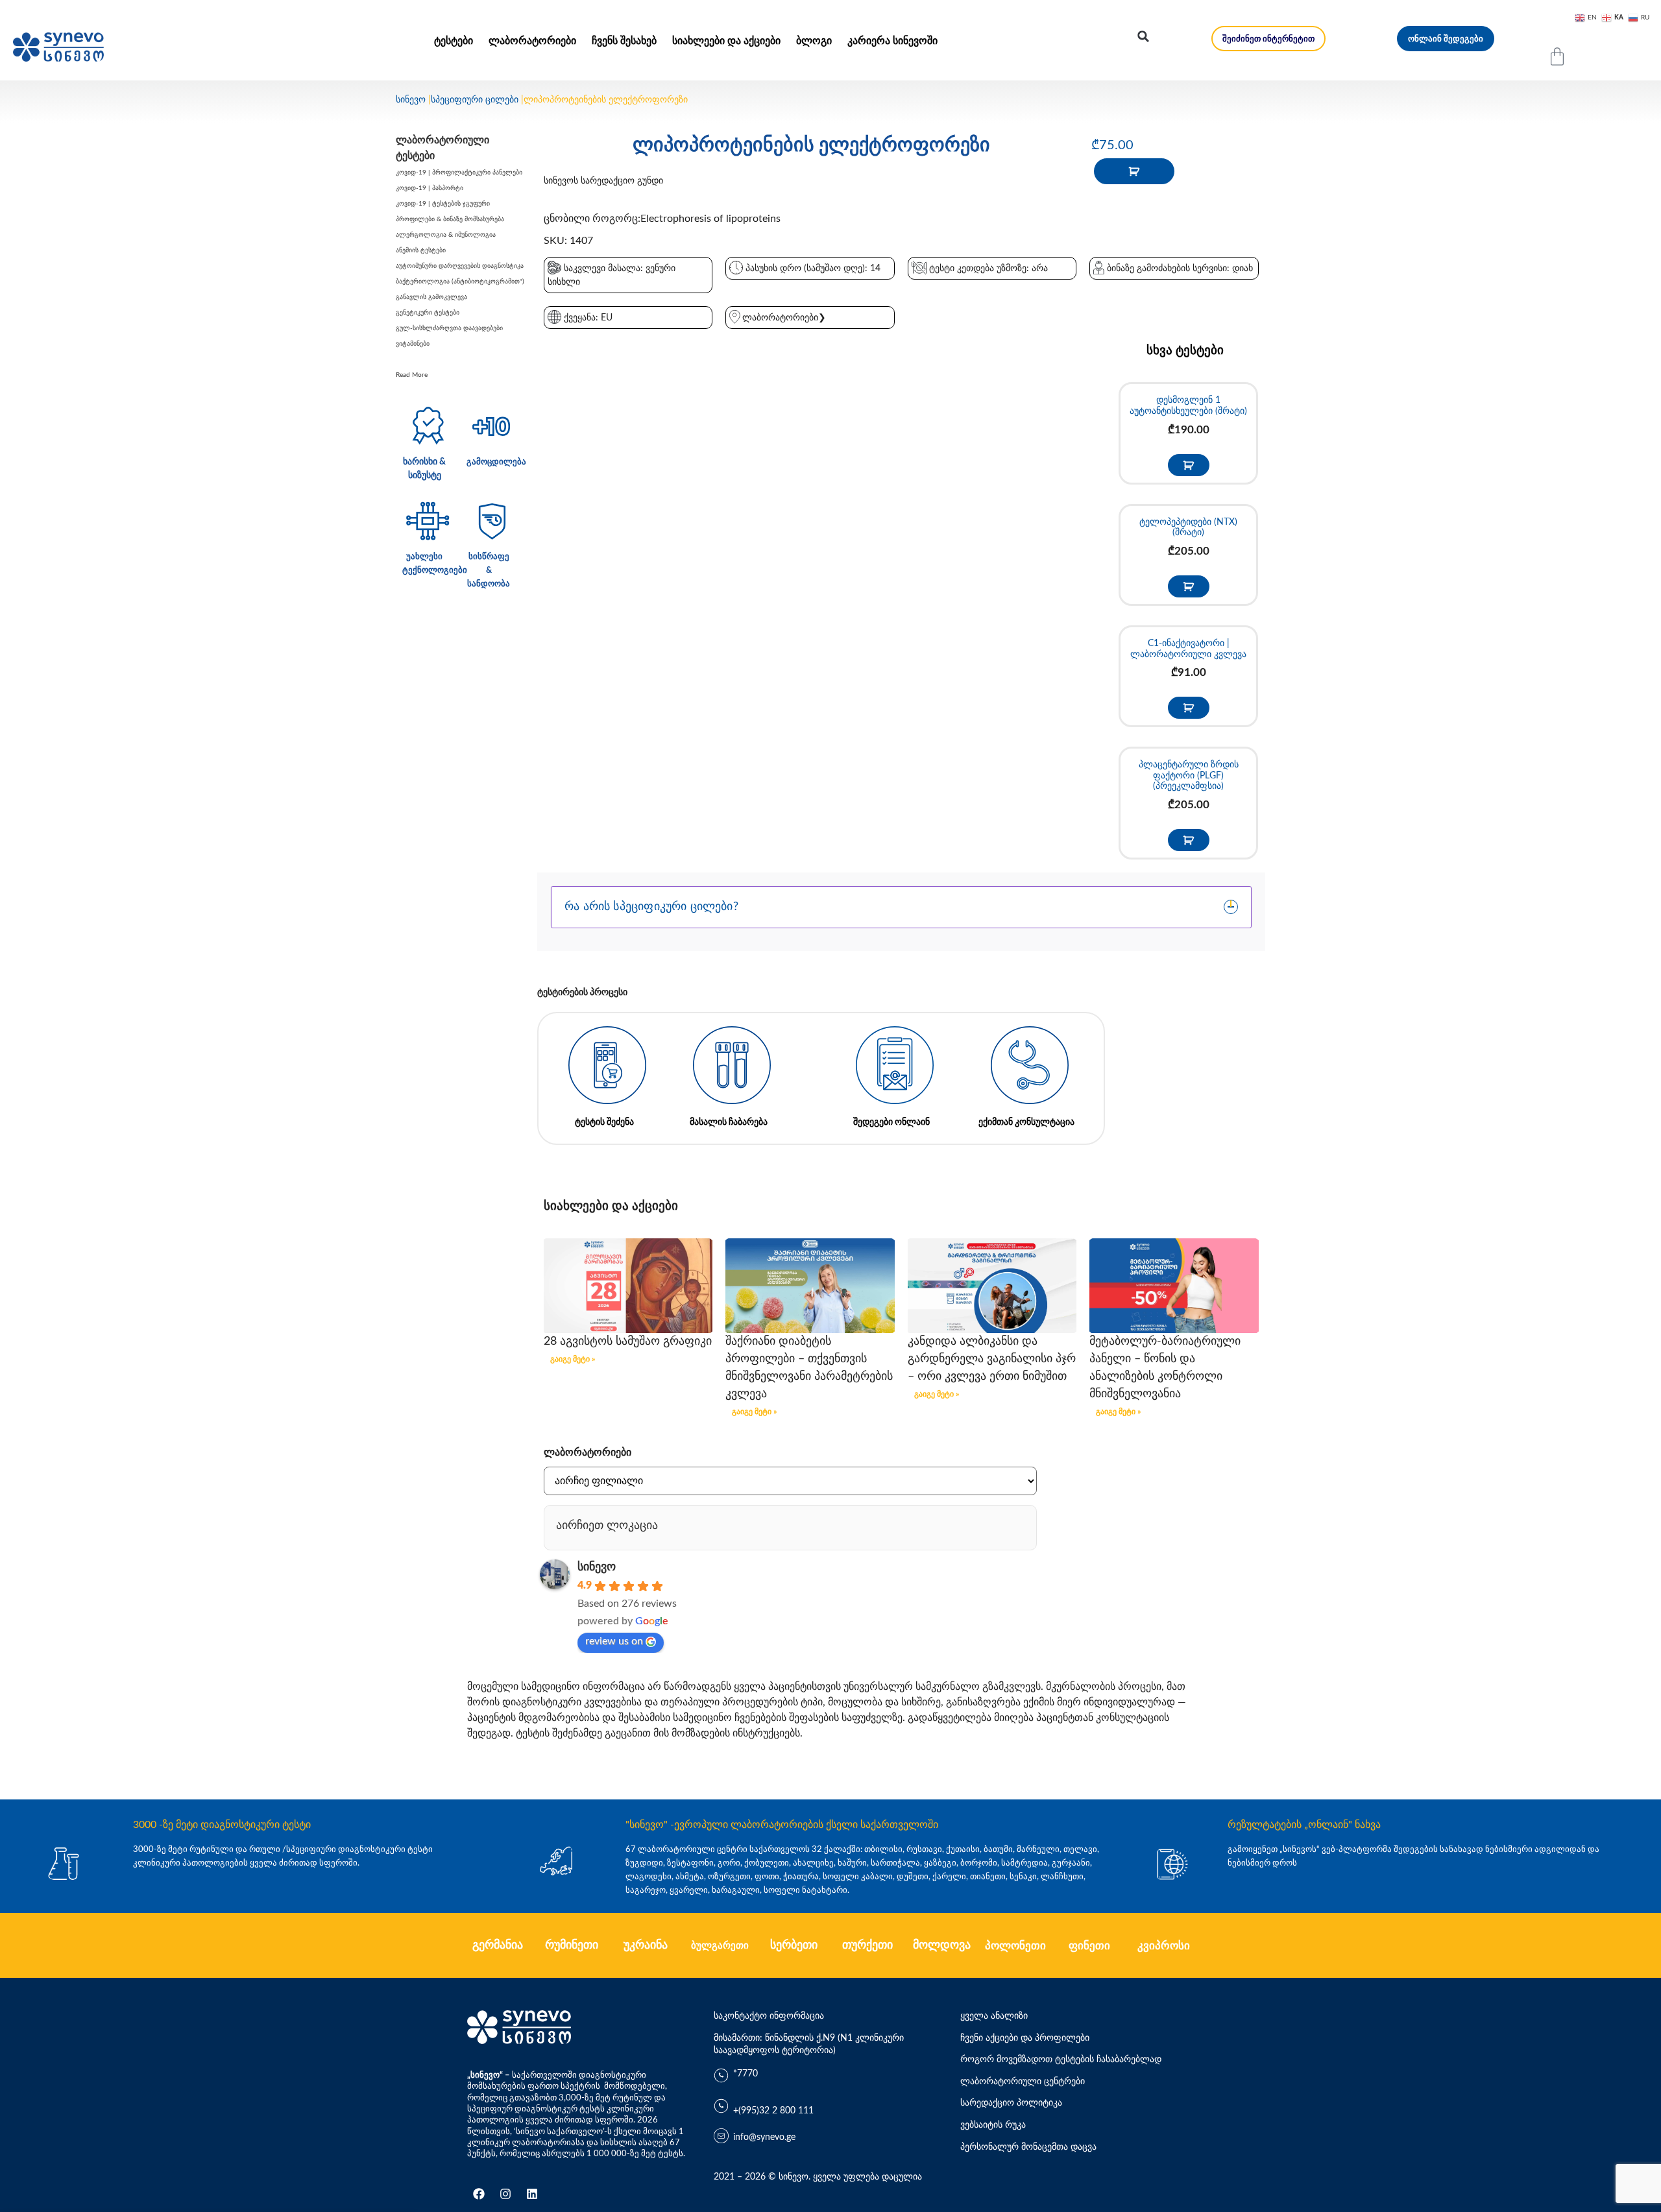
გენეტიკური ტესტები (428, 313)
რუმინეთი (572, 1945)
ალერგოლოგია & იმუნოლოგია (446, 235)
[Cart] (1557, 56)
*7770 (746, 2074)
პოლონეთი (1015, 1946)
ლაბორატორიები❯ (784, 318)
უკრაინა (646, 1945)
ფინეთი (1089, 1946)
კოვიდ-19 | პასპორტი (430, 188)
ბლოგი (814, 41)
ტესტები (454, 41)
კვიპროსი (1164, 1946)
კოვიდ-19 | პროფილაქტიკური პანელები (459, 173)
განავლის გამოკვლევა (431, 297)
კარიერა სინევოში (892, 41)
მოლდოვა (942, 1945)
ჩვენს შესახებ (624, 41)
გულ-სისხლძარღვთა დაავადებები (449, 328)
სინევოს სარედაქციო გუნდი (603, 181)
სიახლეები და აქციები (726, 41)
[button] (1143, 36)
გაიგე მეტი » (573, 1359)
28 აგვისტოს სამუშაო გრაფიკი (628, 1341)
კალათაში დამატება (1134, 171)
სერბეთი (794, 1945)
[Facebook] (479, 2194)
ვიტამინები (413, 344)
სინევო (411, 100)
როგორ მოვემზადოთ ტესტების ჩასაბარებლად (1061, 2060)
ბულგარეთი (720, 1946)
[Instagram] (505, 2194)
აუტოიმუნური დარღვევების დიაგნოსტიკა (460, 266)
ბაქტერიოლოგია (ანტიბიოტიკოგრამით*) (460, 282)
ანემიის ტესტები (421, 250)
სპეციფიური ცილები (475, 100)
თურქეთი (867, 1945)
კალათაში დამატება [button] (1189, 465)
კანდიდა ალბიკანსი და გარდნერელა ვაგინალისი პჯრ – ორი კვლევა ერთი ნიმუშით (992, 1359)
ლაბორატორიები (532, 41)
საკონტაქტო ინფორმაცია (769, 2016)
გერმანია (498, 1945)
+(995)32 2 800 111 (773, 2111)
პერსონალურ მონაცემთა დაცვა (1028, 2147)
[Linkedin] (532, 2194)
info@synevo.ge (764, 2137)
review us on (614, 1641)
